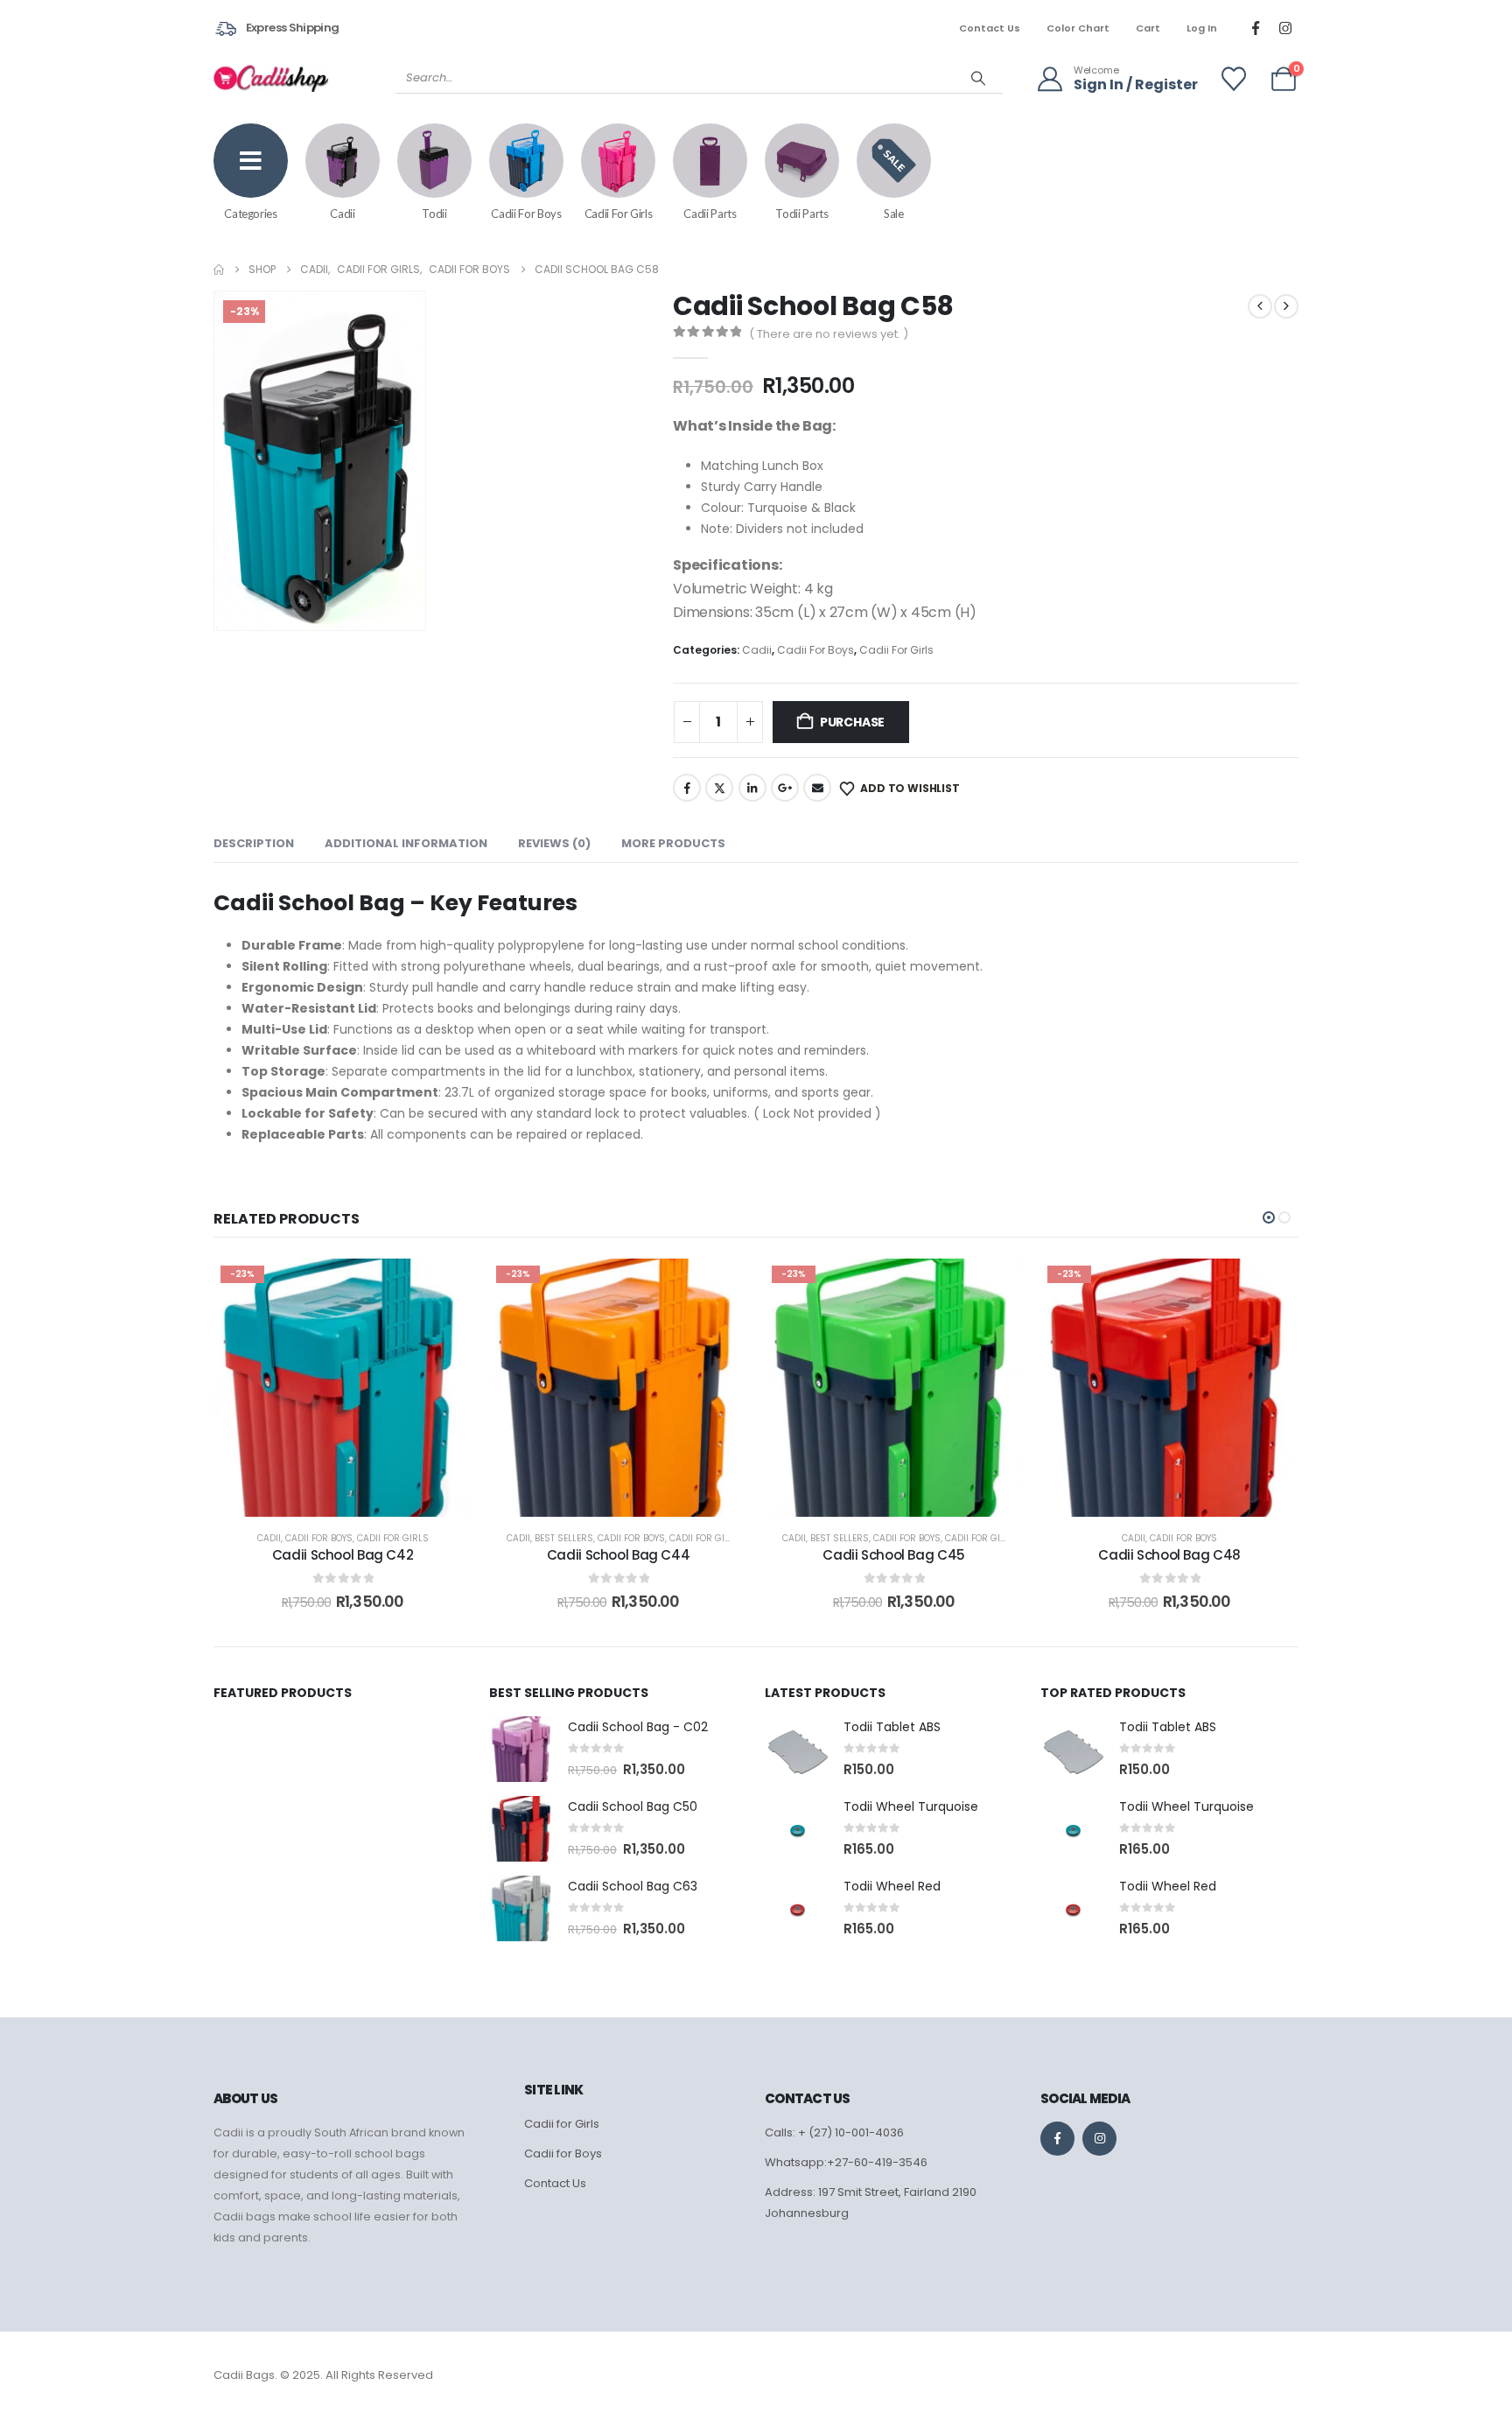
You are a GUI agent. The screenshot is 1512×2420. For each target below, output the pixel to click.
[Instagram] (1285, 28)
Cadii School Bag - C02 (638, 1727)
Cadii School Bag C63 (633, 1886)
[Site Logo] (271, 78)
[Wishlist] (1234, 79)
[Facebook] (1256, 28)
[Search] (978, 78)
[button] (409, 614)
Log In (1202, 28)
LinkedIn (752, 788)
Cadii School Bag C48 (1169, 1555)
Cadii (757, 650)
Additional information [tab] (406, 843)
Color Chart (1078, 28)
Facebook (687, 788)
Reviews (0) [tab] (554, 843)
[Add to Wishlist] (441, 1289)
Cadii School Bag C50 (633, 1806)
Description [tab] (254, 843)
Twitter (719, 788)
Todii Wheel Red (892, 1886)
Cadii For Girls (896, 650)
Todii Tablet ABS (892, 1727)
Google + (785, 788)
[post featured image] (522, 1749)
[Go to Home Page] (219, 270)
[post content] (343, 1388)
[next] (1286, 306)
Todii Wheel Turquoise (911, 1806)
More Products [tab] (673, 843)
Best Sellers (564, 1538)
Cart (1148, 28)
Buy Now (356, 1499)
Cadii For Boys (815, 650)
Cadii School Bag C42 (343, 1555)
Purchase (852, 722)
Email (817, 788)
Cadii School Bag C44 (619, 1555)
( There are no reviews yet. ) (829, 334)
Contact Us (990, 28)
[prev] (1260, 306)
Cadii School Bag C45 (894, 1555)
